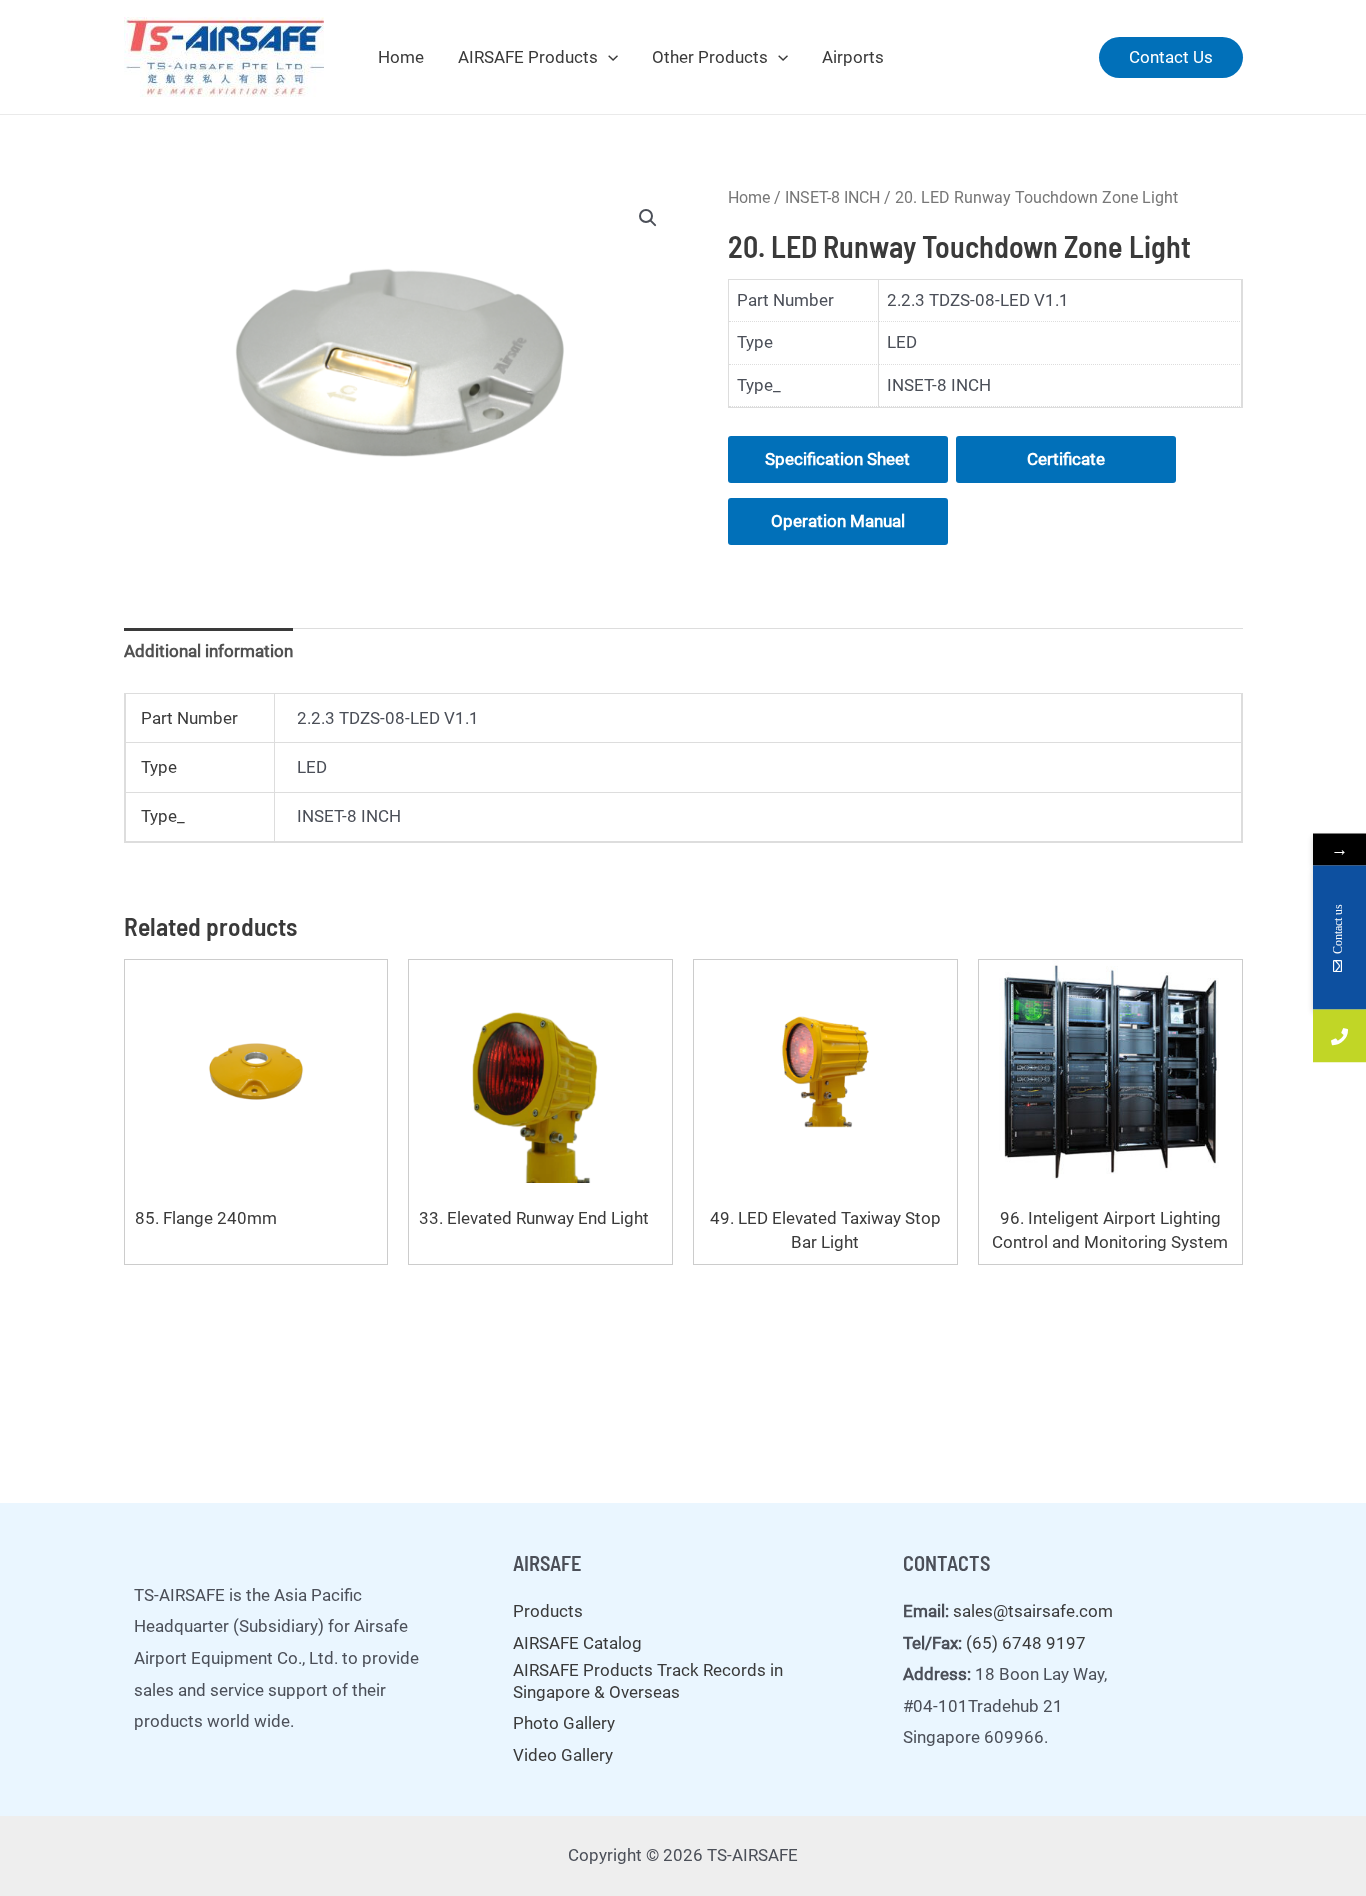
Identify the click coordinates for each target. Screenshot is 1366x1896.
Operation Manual (838, 521)
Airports (853, 57)
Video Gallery (563, 1755)
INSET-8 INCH (832, 197)
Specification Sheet (837, 459)
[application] (608, 57)
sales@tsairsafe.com (1033, 1611)
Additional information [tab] (208, 651)
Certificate (1066, 459)
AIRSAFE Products (528, 57)
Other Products (710, 57)
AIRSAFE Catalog (577, 1643)
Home (401, 57)
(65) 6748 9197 (1026, 1643)
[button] (648, 218)
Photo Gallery (564, 1723)
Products (548, 1611)
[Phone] (1339, 1036)
